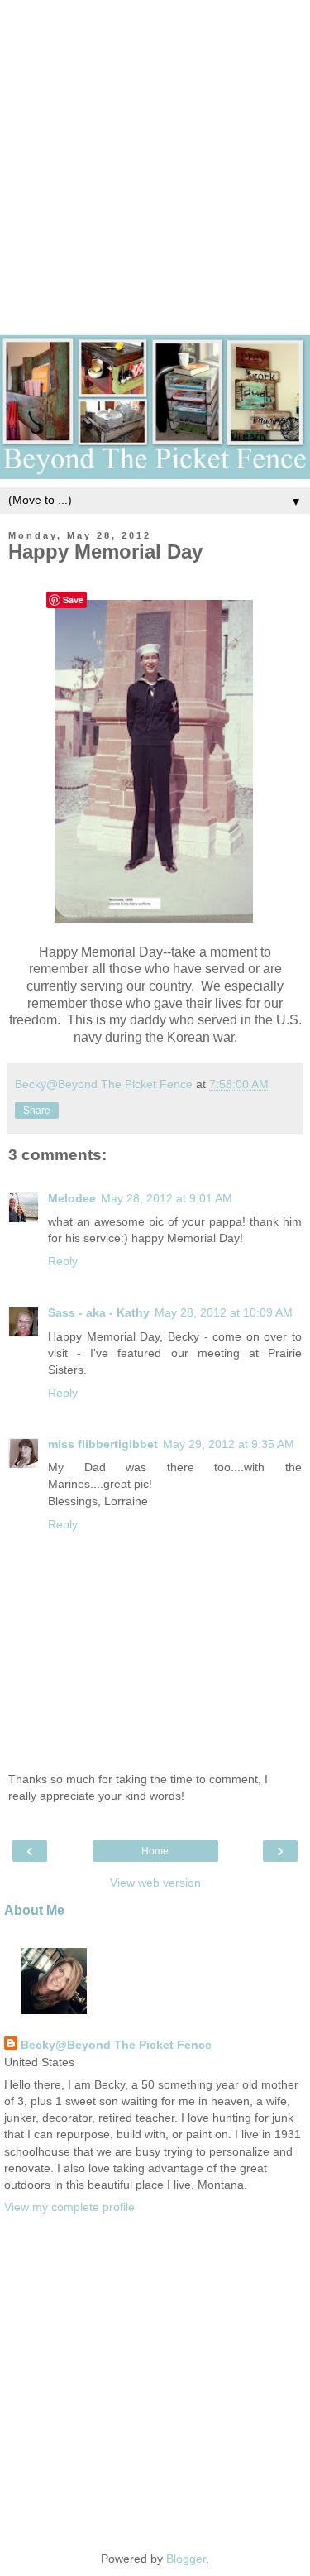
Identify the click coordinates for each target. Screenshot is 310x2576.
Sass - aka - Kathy (99, 1312)
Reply (63, 1261)
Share (37, 1111)
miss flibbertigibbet (103, 1444)
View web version (155, 1883)
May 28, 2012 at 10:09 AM (224, 1312)
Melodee (72, 1198)
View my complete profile (69, 2207)
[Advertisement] (155, 155)
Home (155, 1851)
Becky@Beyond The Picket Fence (116, 2045)
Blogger (186, 2559)
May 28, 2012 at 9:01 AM (167, 1198)
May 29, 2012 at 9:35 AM (229, 1444)
